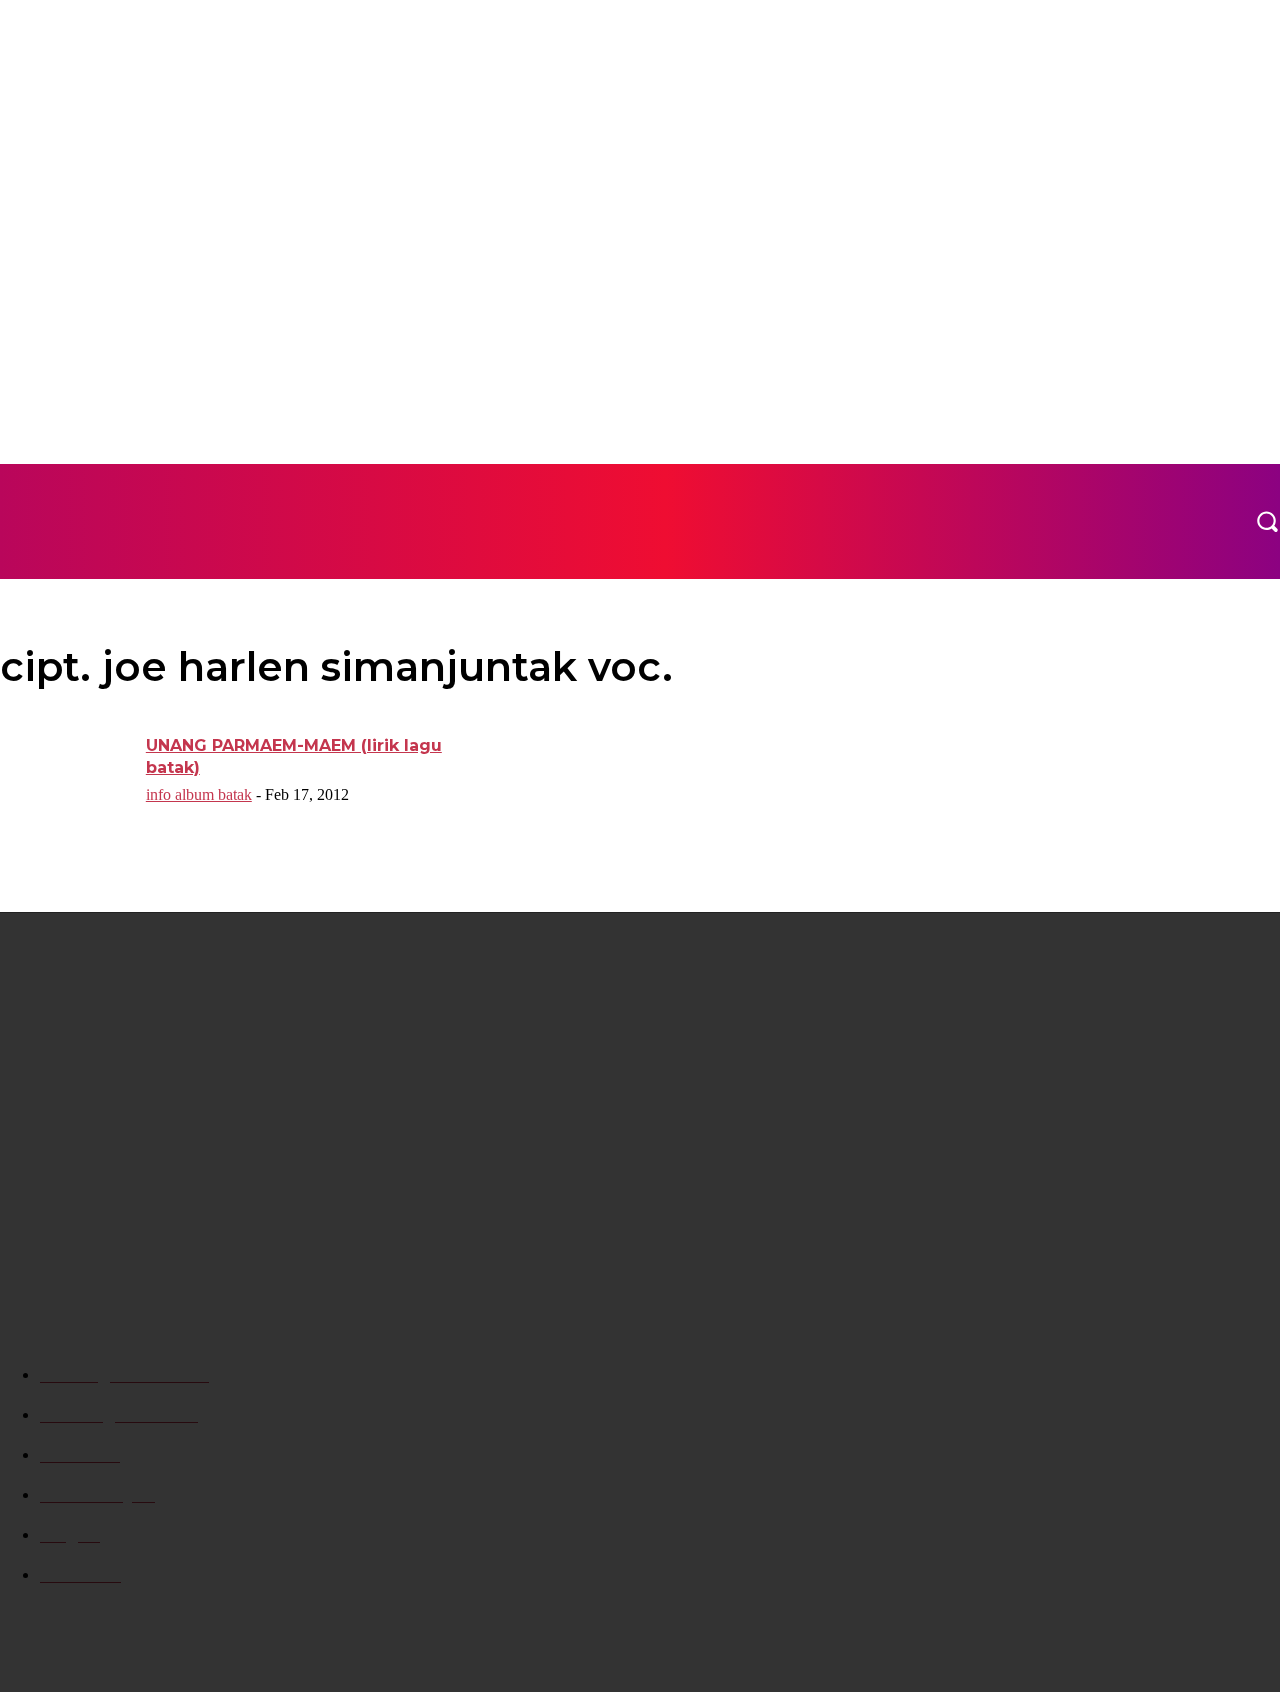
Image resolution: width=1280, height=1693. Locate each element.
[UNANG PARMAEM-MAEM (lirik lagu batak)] (66, 781)
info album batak (199, 794)
